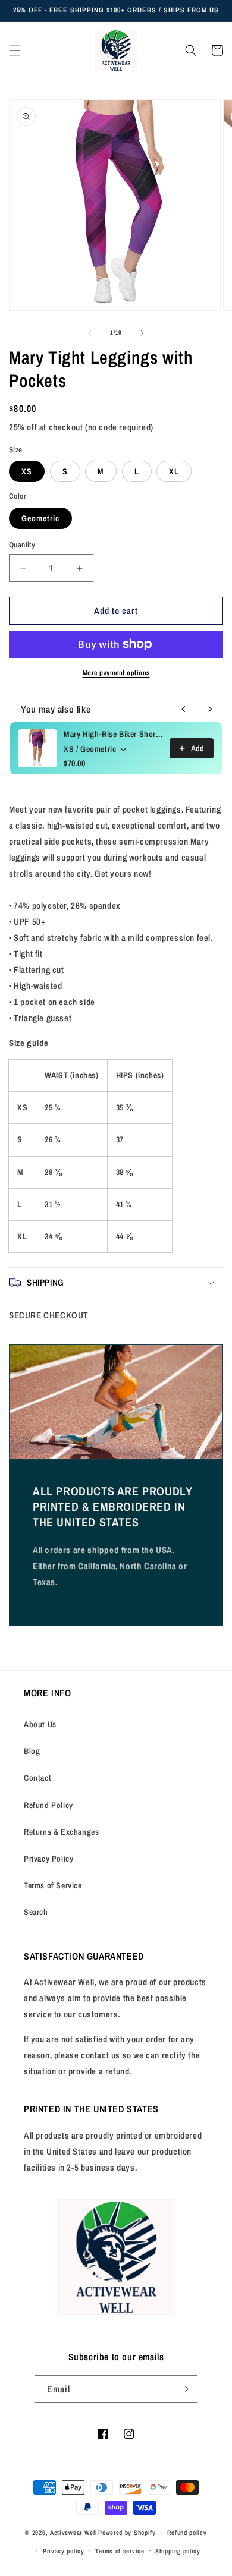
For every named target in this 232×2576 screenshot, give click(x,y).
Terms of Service (53, 1885)
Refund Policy (48, 1805)
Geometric (40, 518)
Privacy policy (64, 2551)
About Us (40, 1724)
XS (27, 471)
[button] (15, 51)
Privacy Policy (48, 1859)
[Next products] (210, 709)
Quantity (22, 545)
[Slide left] (90, 333)
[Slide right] (142, 333)
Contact (37, 1778)
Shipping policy (178, 2551)
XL (174, 471)
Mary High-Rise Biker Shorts (113, 734)
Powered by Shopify (127, 2533)
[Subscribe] (184, 2389)
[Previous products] (184, 709)
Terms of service (120, 2551)
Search (36, 1912)
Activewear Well (73, 2533)
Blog (32, 1751)
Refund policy (187, 2533)
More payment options (116, 673)
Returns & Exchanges (61, 1832)
